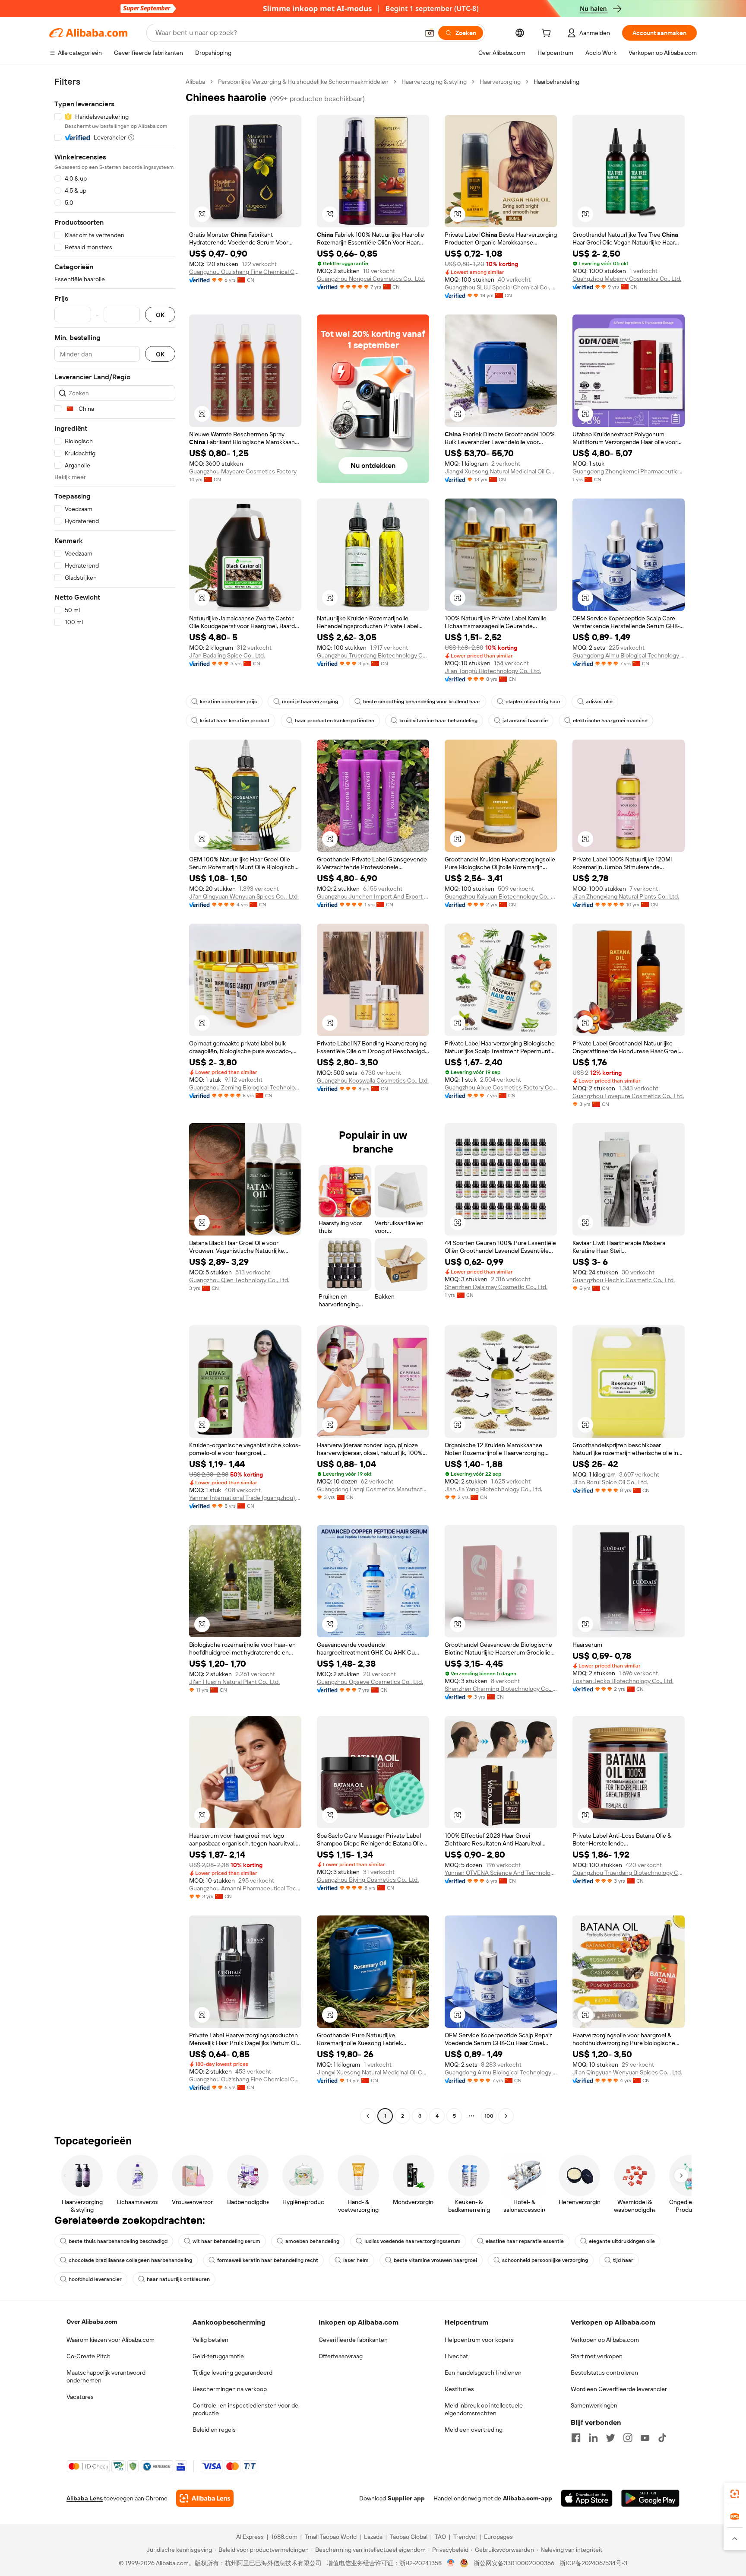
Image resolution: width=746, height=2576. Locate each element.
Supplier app (406, 2498)
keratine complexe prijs (228, 702)
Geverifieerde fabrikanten (353, 2340)
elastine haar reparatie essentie (525, 2241)
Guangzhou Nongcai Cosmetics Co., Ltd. (371, 279)
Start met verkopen (597, 2356)
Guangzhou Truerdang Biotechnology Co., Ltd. (373, 655)
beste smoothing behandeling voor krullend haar (422, 702)
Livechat (456, 2356)
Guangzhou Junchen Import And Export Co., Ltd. (373, 896)
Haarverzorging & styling (434, 82)
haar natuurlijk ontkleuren (178, 2279)
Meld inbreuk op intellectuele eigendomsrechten (484, 2409)
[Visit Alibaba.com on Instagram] (628, 2438)
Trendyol (465, 2537)
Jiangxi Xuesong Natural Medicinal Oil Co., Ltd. (501, 471)
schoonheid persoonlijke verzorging (545, 2260)
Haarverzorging (500, 82)
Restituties (459, 2389)
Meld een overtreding (474, 2430)
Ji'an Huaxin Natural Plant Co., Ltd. (234, 1682)
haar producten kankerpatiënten (335, 721)
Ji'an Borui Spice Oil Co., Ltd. (610, 1482)
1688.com (284, 2537)
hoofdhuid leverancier (95, 2279)
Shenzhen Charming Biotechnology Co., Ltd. (501, 1689)
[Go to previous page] (368, 2116)
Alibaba (195, 82)
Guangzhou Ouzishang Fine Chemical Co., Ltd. (245, 272)
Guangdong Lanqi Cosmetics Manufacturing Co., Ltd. (373, 1489)
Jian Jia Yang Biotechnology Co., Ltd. (493, 1489)
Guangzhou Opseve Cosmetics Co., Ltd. (370, 1682)
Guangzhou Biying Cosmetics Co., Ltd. (368, 1880)
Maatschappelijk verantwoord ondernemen (106, 2376)
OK (160, 315)
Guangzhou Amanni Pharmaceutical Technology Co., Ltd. (245, 1888)
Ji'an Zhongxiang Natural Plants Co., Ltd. (626, 896)
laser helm (356, 2260)
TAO (440, 2537)
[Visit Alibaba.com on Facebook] (576, 2438)
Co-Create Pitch (89, 2356)
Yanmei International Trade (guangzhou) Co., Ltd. (245, 1498)
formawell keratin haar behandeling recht (268, 2260)
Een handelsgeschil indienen (483, 2373)
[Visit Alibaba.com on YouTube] (645, 2438)
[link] (735, 2494)
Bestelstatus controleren (604, 2373)
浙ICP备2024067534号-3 (593, 2563)
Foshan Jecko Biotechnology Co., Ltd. (623, 1681)
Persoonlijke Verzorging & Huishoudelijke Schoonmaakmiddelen (303, 82)
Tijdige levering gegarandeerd (232, 2373)
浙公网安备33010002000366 (514, 2563)
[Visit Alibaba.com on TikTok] (662, 2438)
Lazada (373, 2537)
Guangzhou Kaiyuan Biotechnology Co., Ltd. (501, 896)
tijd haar (623, 2260)
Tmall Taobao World (331, 2537)
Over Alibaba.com (92, 2322)
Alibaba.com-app (528, 2498)
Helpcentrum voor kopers (479, 2340)
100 (489, 2116)
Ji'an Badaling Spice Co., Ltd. (227, 655)
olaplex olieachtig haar (533, 702)
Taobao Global (409, 2537)
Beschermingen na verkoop (230, 2389)
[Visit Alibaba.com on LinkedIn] (593, 2438)
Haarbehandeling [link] (556, 82)
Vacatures (80, 2397)
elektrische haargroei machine (610, 721)
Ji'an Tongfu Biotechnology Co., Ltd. (493, 671)
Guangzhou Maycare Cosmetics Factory (243, 471)
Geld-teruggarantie (218, 2356)
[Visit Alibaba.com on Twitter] (610, 2438)
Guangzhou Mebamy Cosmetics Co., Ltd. (627, 279)
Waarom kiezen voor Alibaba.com (111, 2340)
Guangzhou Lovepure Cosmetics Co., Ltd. (628, 1096)
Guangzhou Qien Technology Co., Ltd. (239, 1280)
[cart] (548, 34)
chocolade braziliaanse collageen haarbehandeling (130, 2260)
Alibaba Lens (85, 2498)
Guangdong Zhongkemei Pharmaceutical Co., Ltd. (629, 471)
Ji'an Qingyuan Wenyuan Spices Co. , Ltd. (244, 896)
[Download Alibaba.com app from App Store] (587, 2498)
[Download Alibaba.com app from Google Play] (650, 2498)
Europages (498, 2537)
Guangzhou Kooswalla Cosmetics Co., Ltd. (373, 1080)
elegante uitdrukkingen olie (622, 2241)
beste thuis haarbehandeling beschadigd (118, 2241)
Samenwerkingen (594, 2405)
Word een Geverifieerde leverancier (619, 2389)
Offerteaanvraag (341, 2356)
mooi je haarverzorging (310, 702)
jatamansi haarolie (525, 721)
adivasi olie (599, 702)
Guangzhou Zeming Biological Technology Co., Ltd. (245, 1087)
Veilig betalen (210, 2340)
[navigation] (115, 1100)
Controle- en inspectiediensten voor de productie (245, 2409)
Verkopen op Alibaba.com (605, 2340)
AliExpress (250, 2537)
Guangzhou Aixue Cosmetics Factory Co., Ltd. (501, 1087)
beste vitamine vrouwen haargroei (435, 2260)
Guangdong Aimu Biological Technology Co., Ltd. (629, 655)
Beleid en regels (214, 2430)
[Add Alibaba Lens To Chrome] (205, 2498)
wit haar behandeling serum (226, 2241)
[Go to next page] (506, 2116)
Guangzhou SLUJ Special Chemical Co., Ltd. (501, 287)
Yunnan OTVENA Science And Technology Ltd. (501, 1873)
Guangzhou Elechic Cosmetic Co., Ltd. (624, 1280)
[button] (430, 33)
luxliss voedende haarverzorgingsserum (413, 2241)
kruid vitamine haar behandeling (438, 721)
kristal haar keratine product (235, 721)
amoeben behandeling (312, 2241)
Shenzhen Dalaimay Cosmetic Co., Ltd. (496, 1287)
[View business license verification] (451, 2563)
